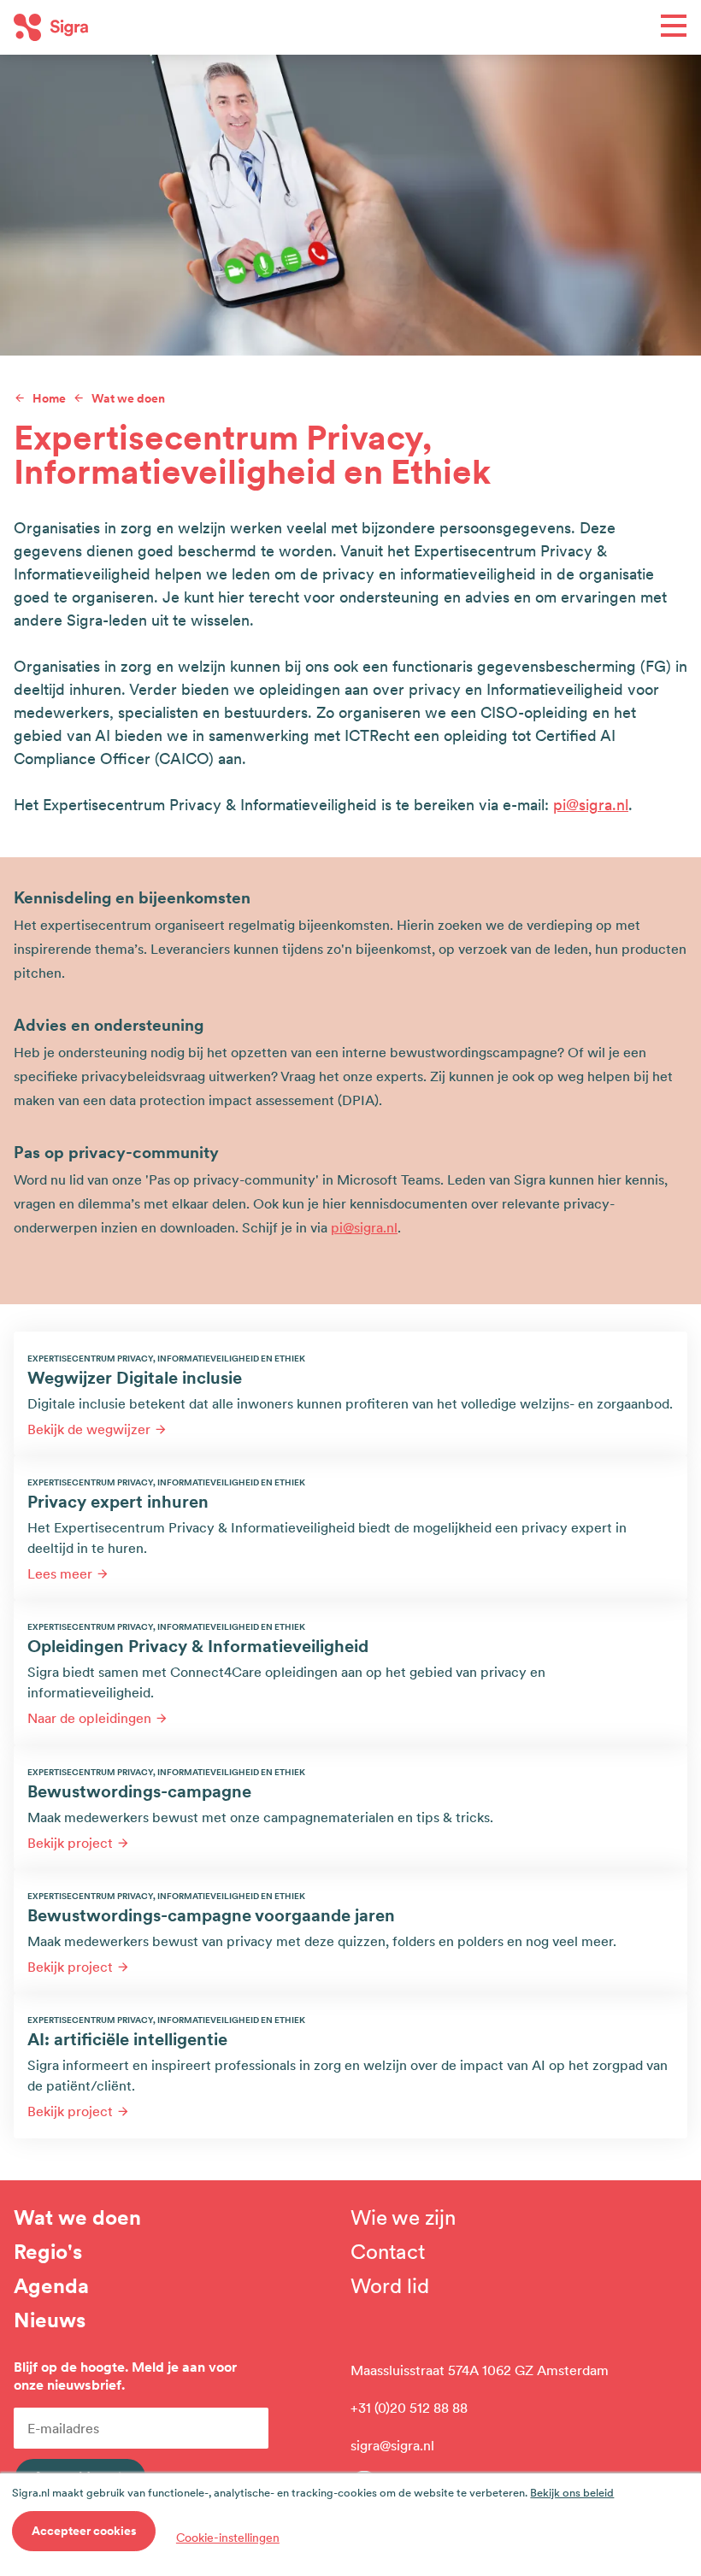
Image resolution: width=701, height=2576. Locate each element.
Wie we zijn (403, 2218)
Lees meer (60, 1573)
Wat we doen (77, 2218)
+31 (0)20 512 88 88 (409, 2408)
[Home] (182, 27)
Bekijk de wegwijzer (89, 1429)
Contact (388, 2252)
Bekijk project (70, 1843)
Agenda (51, 2286)
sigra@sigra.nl (392, 2445)
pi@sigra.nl (591, 805)
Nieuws (50, 2320)
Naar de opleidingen (89, 1718)
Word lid (390, 2286)
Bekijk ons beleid (572, 2493)
